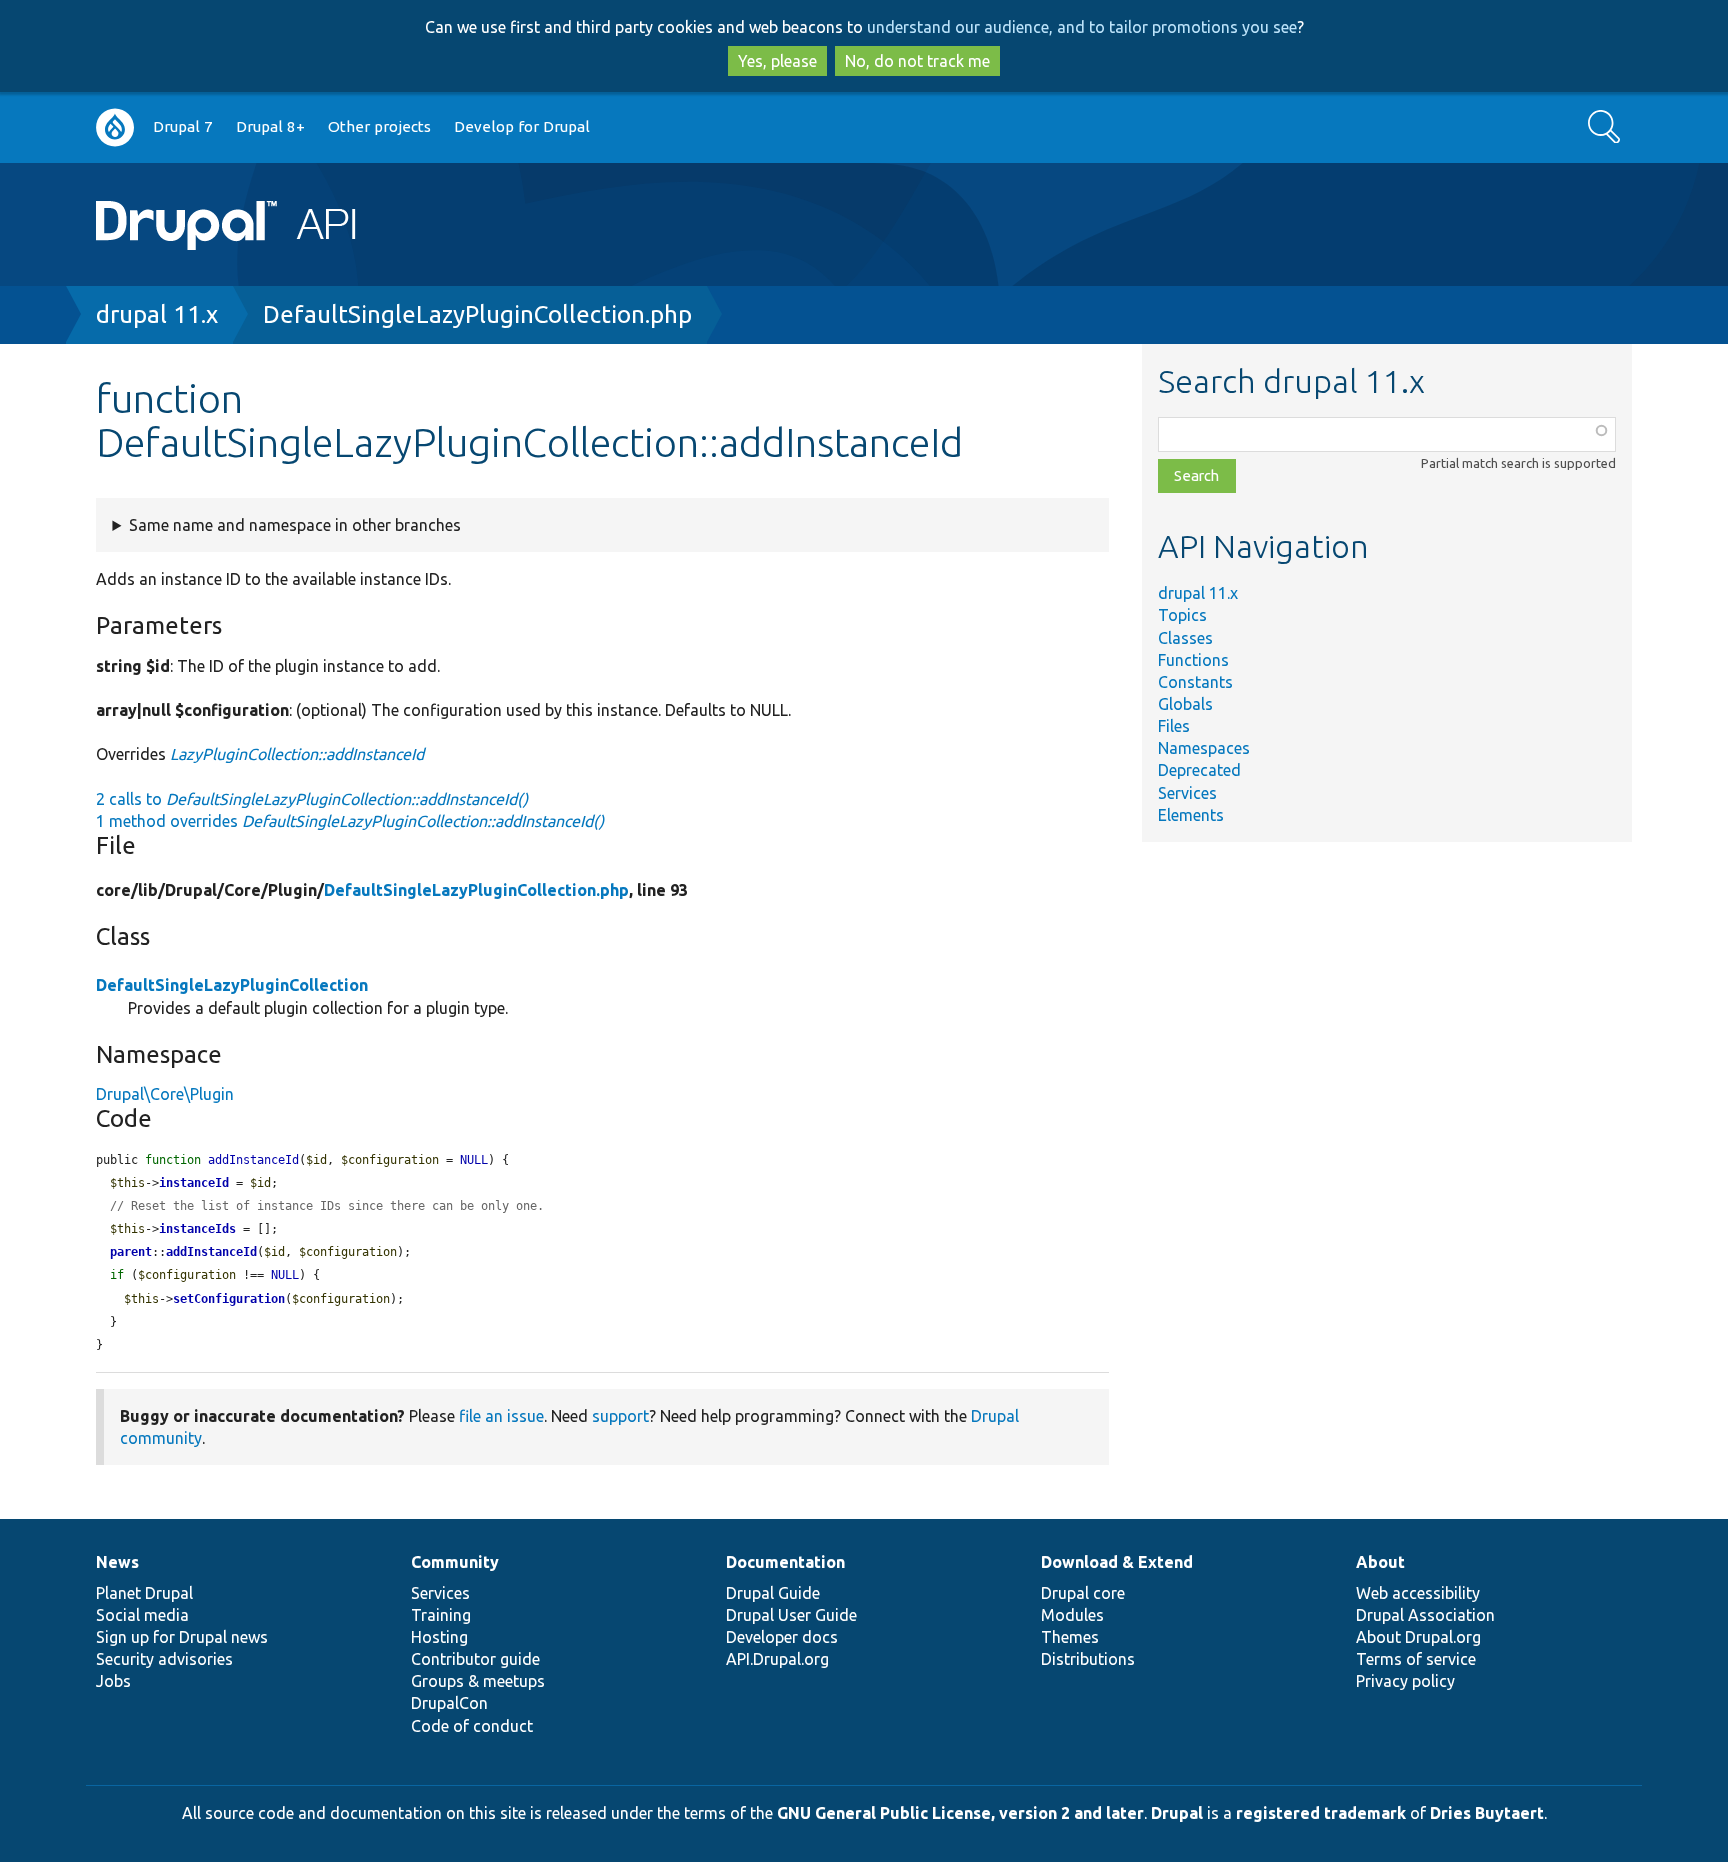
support (620, 1416)
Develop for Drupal (522, 126)
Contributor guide (475, 1659)
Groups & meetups (478, 1681)
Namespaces (1204, 748)
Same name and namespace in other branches (295, 525)
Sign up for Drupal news (182, 1637)
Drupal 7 (183, 126)
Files (1174, 726)
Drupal (1177, 1813)
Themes (1070, 1637)
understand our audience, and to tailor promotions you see (1082, 27)
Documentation (785, 1562)
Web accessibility (1418, 1593)
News (117, 1562)
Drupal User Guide (791, 1615)
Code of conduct (472, 1726)
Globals (1185, 704)
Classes (1185, 638)
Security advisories (164, 1659)
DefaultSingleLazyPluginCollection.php (477, 314)
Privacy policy (1405, 1681)
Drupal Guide (773, 1593)
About (1380, 1562)
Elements (1191, 815)
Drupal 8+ (270, 126)
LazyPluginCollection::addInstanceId (297, 754)
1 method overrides (350, 821)
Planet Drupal (144, 1593)
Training (441, 1615)
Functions (1193, 660)
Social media (142, 1615)
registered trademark (1321, 1813)
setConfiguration (229, 1299)
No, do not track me (917, 61)
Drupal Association (1425, 1615)
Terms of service (1416, 1659)
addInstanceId (211, 1252)
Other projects (379, 126)
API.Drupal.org (777, 1659)
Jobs (113, 1681)
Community (455, 1562)
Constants (1195, 682)
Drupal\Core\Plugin (165, 1094)
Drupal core (1083, 1593)
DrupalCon (449, 1703)
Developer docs (782, 1637)
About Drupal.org (1418, 1637)
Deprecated (1199, 770)
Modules (1072, 1615)
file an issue (501, 1416)
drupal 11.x (157, 314)
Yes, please (777, 61)
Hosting (439, 1637)
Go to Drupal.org (115, 127)
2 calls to (312, 799)
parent (131, 1252)
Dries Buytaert (1487, 1813)
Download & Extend (1117, 1562)
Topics (1182, 615)
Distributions (1088, 1659)
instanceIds (197, 1229)
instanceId (194, 1183)
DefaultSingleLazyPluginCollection (232, 985)
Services (1187, 793)
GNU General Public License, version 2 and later (960, 1813)
